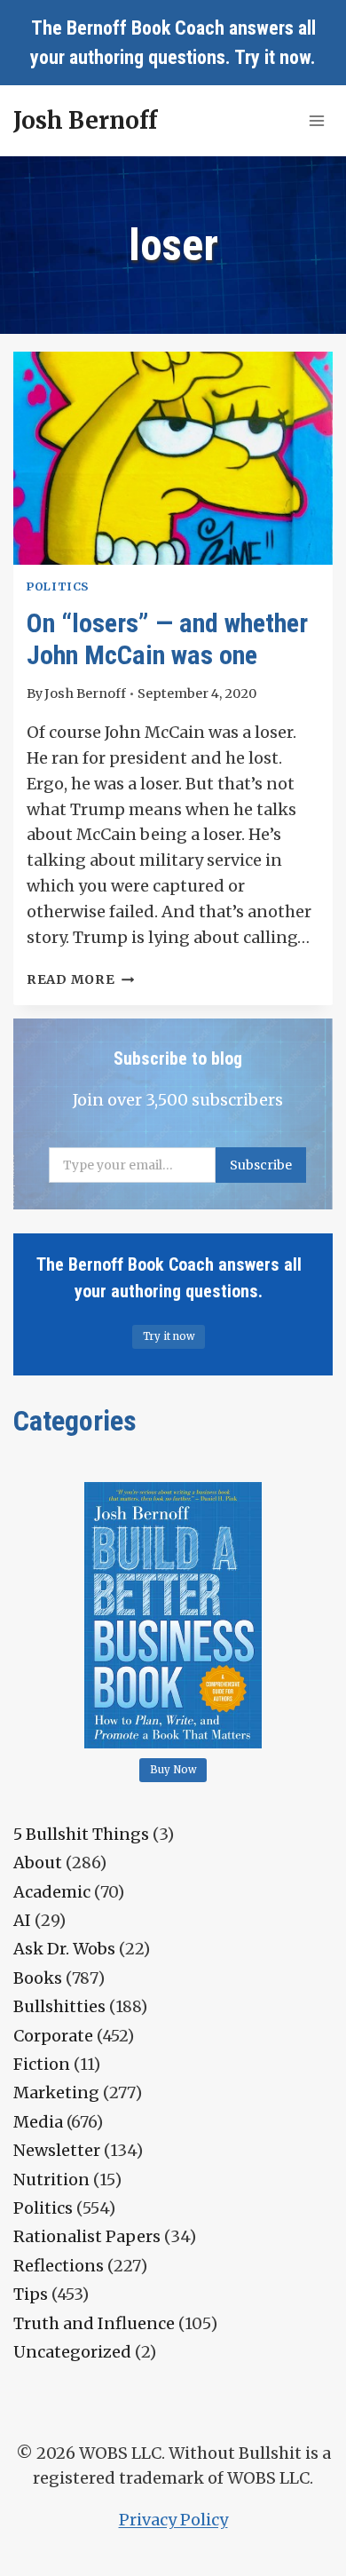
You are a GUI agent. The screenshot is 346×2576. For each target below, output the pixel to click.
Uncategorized (72, 2352)
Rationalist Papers (87, 2236)
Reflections (59, 2266)
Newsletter (57, 2150)
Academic (52, 1892)
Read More (80, 979)
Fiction (42, 2064)
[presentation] (173, 458)
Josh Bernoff (85, 694)
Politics (58, 587)
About (38, 1863)
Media (38, 2122)
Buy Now (173, 1770)
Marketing (56, 2093)
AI (22, 1920)
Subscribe (261, 1165)
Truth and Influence (94, 2323)
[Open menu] (316, 120)
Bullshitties (59, 2006)
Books (38, 1978)
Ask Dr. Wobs (64, 1949)
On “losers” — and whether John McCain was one (167, 639)
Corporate (53, 2036)
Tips (31, 2294)
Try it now (272, 57)
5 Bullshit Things (81, 1834)
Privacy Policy (173, 2520)
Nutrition (51, 2180)
